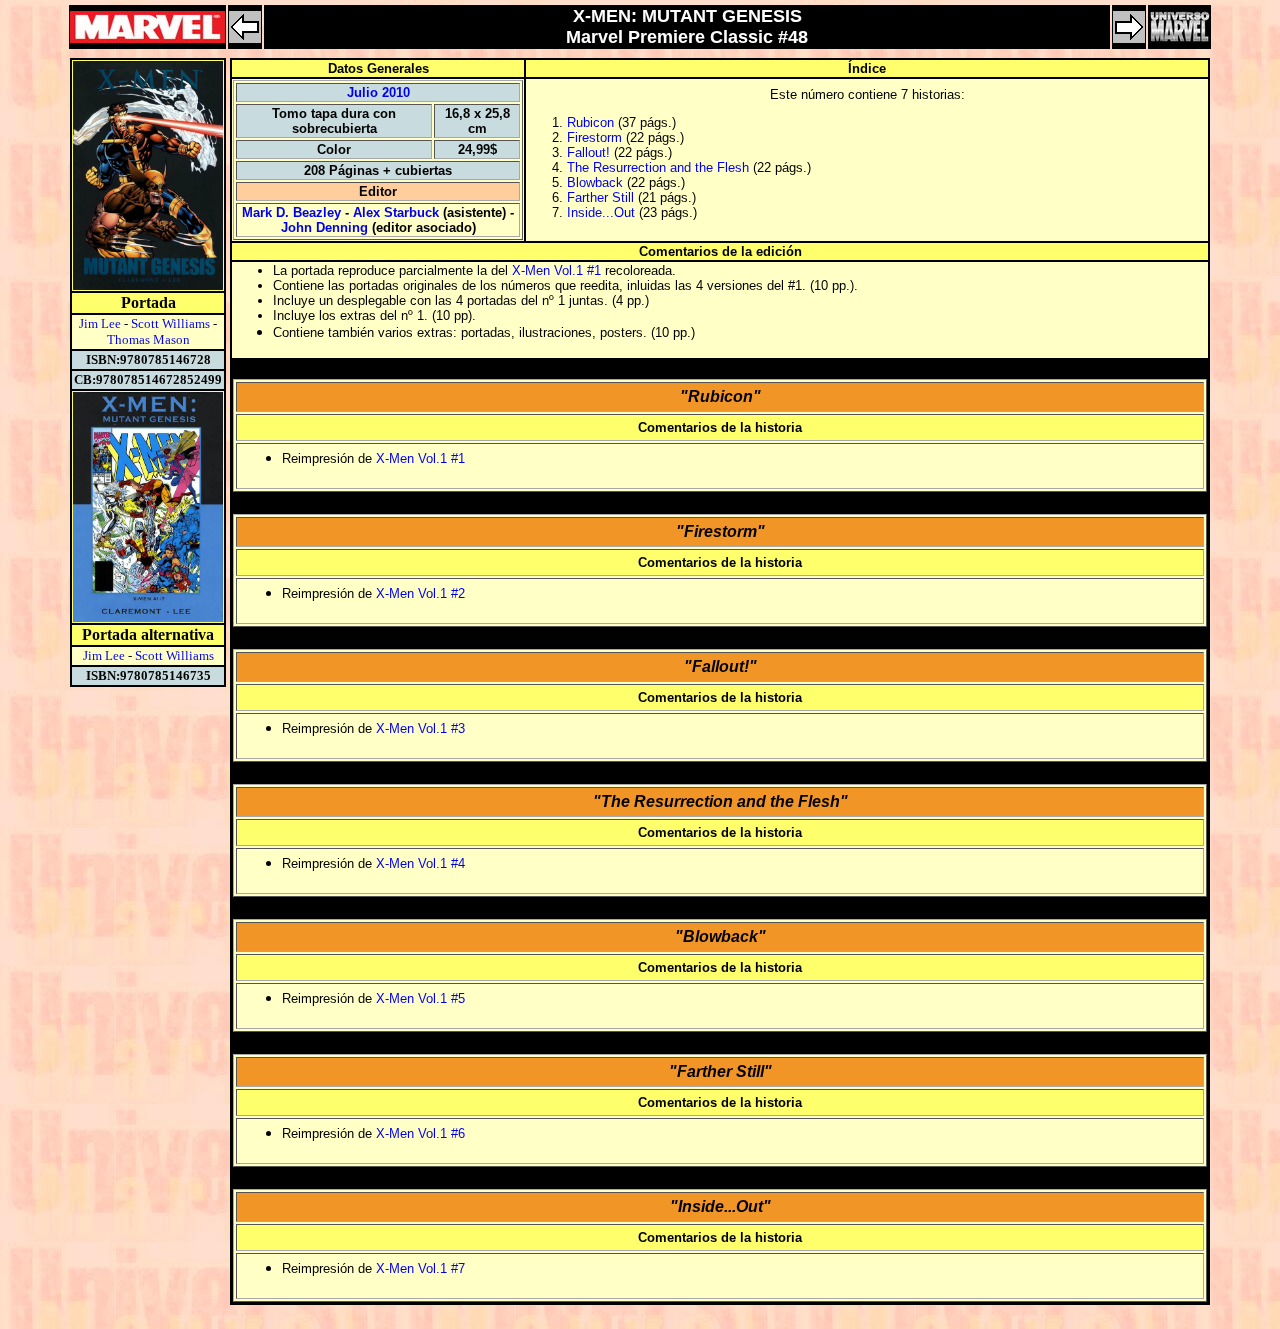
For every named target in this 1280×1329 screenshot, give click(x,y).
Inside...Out (601, 212)
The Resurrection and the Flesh (658, 167)
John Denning (324, 227)
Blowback (595, 182)
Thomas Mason (148, 339)
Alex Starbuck (396, 212)
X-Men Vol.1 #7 (420, 1268)
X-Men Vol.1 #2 (420, 593)
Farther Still (600, 197)
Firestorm (594, 137)
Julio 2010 (378, 92)
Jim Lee (100, 323)
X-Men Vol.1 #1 (556, 270)
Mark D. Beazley (291, 212)
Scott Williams (170, 323)
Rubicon (590, 122)
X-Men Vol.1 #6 (420, 1133)
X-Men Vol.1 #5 (420, 998)
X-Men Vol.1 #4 (420, 863)
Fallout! (588, 152)
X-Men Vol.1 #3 (420, 728)
